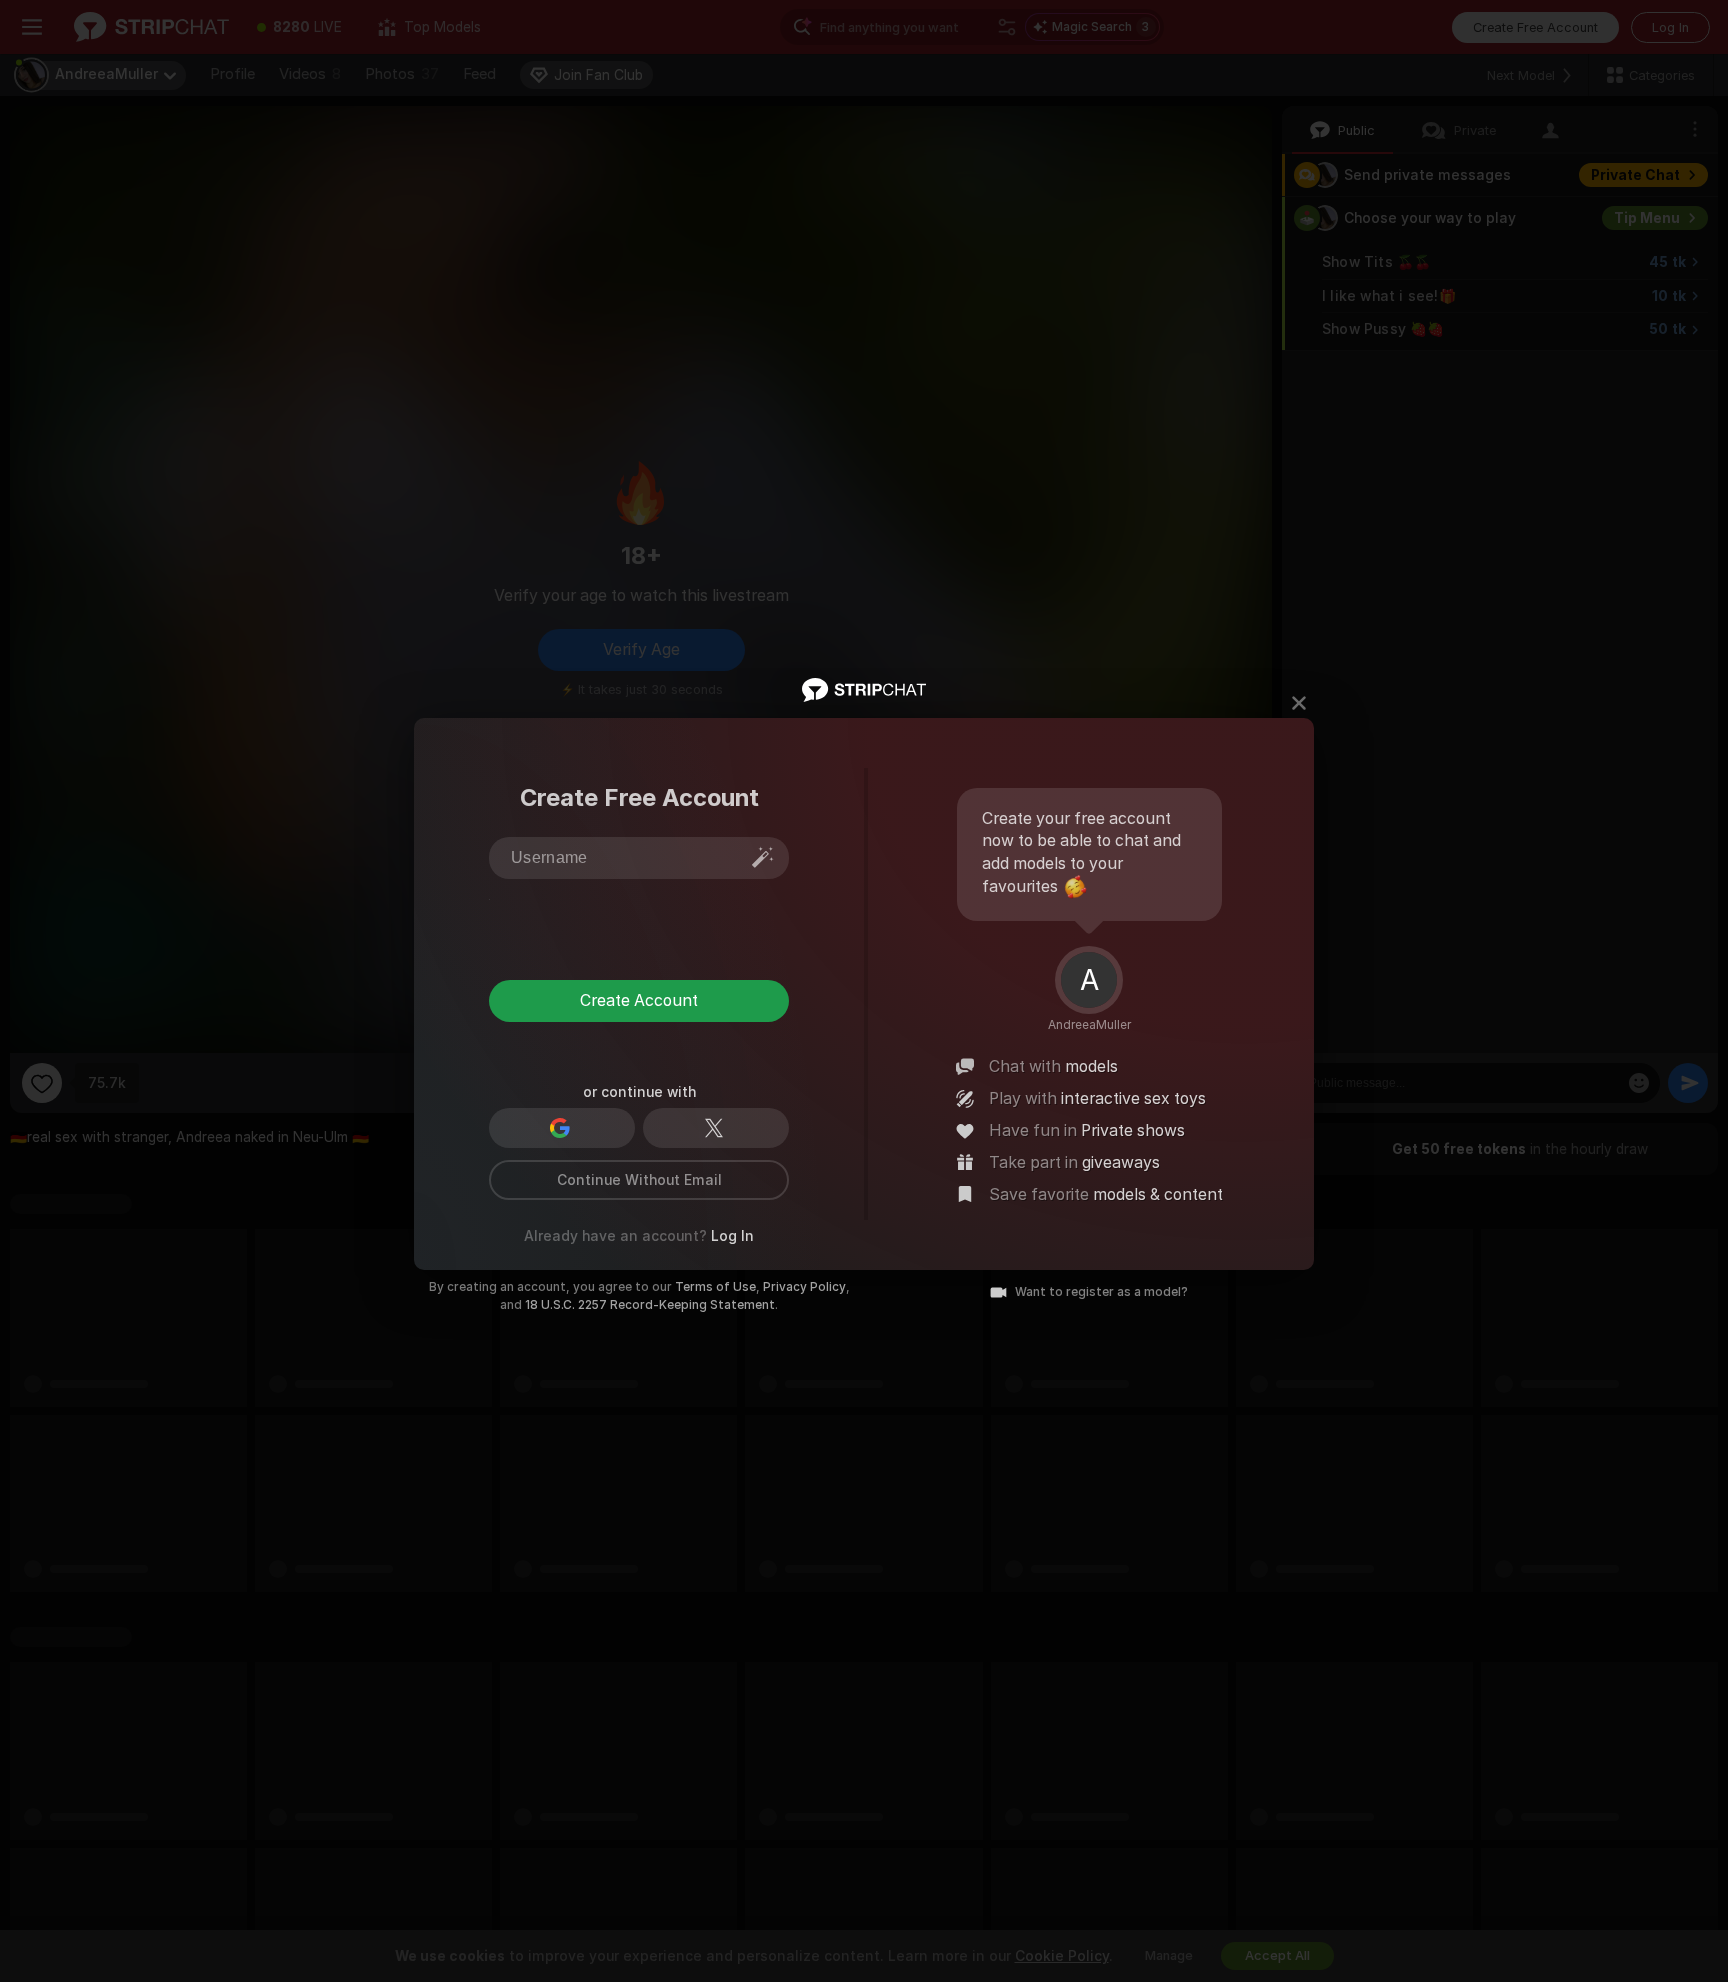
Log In (732, 1236)
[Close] (1299, 703)
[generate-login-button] (763, 857)
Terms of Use (715, 1287)
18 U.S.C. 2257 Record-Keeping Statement (650, 1305)
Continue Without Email (639, 1180)
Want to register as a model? (1101, 1292)
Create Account (639, 1000)
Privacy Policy (804, 1287)
